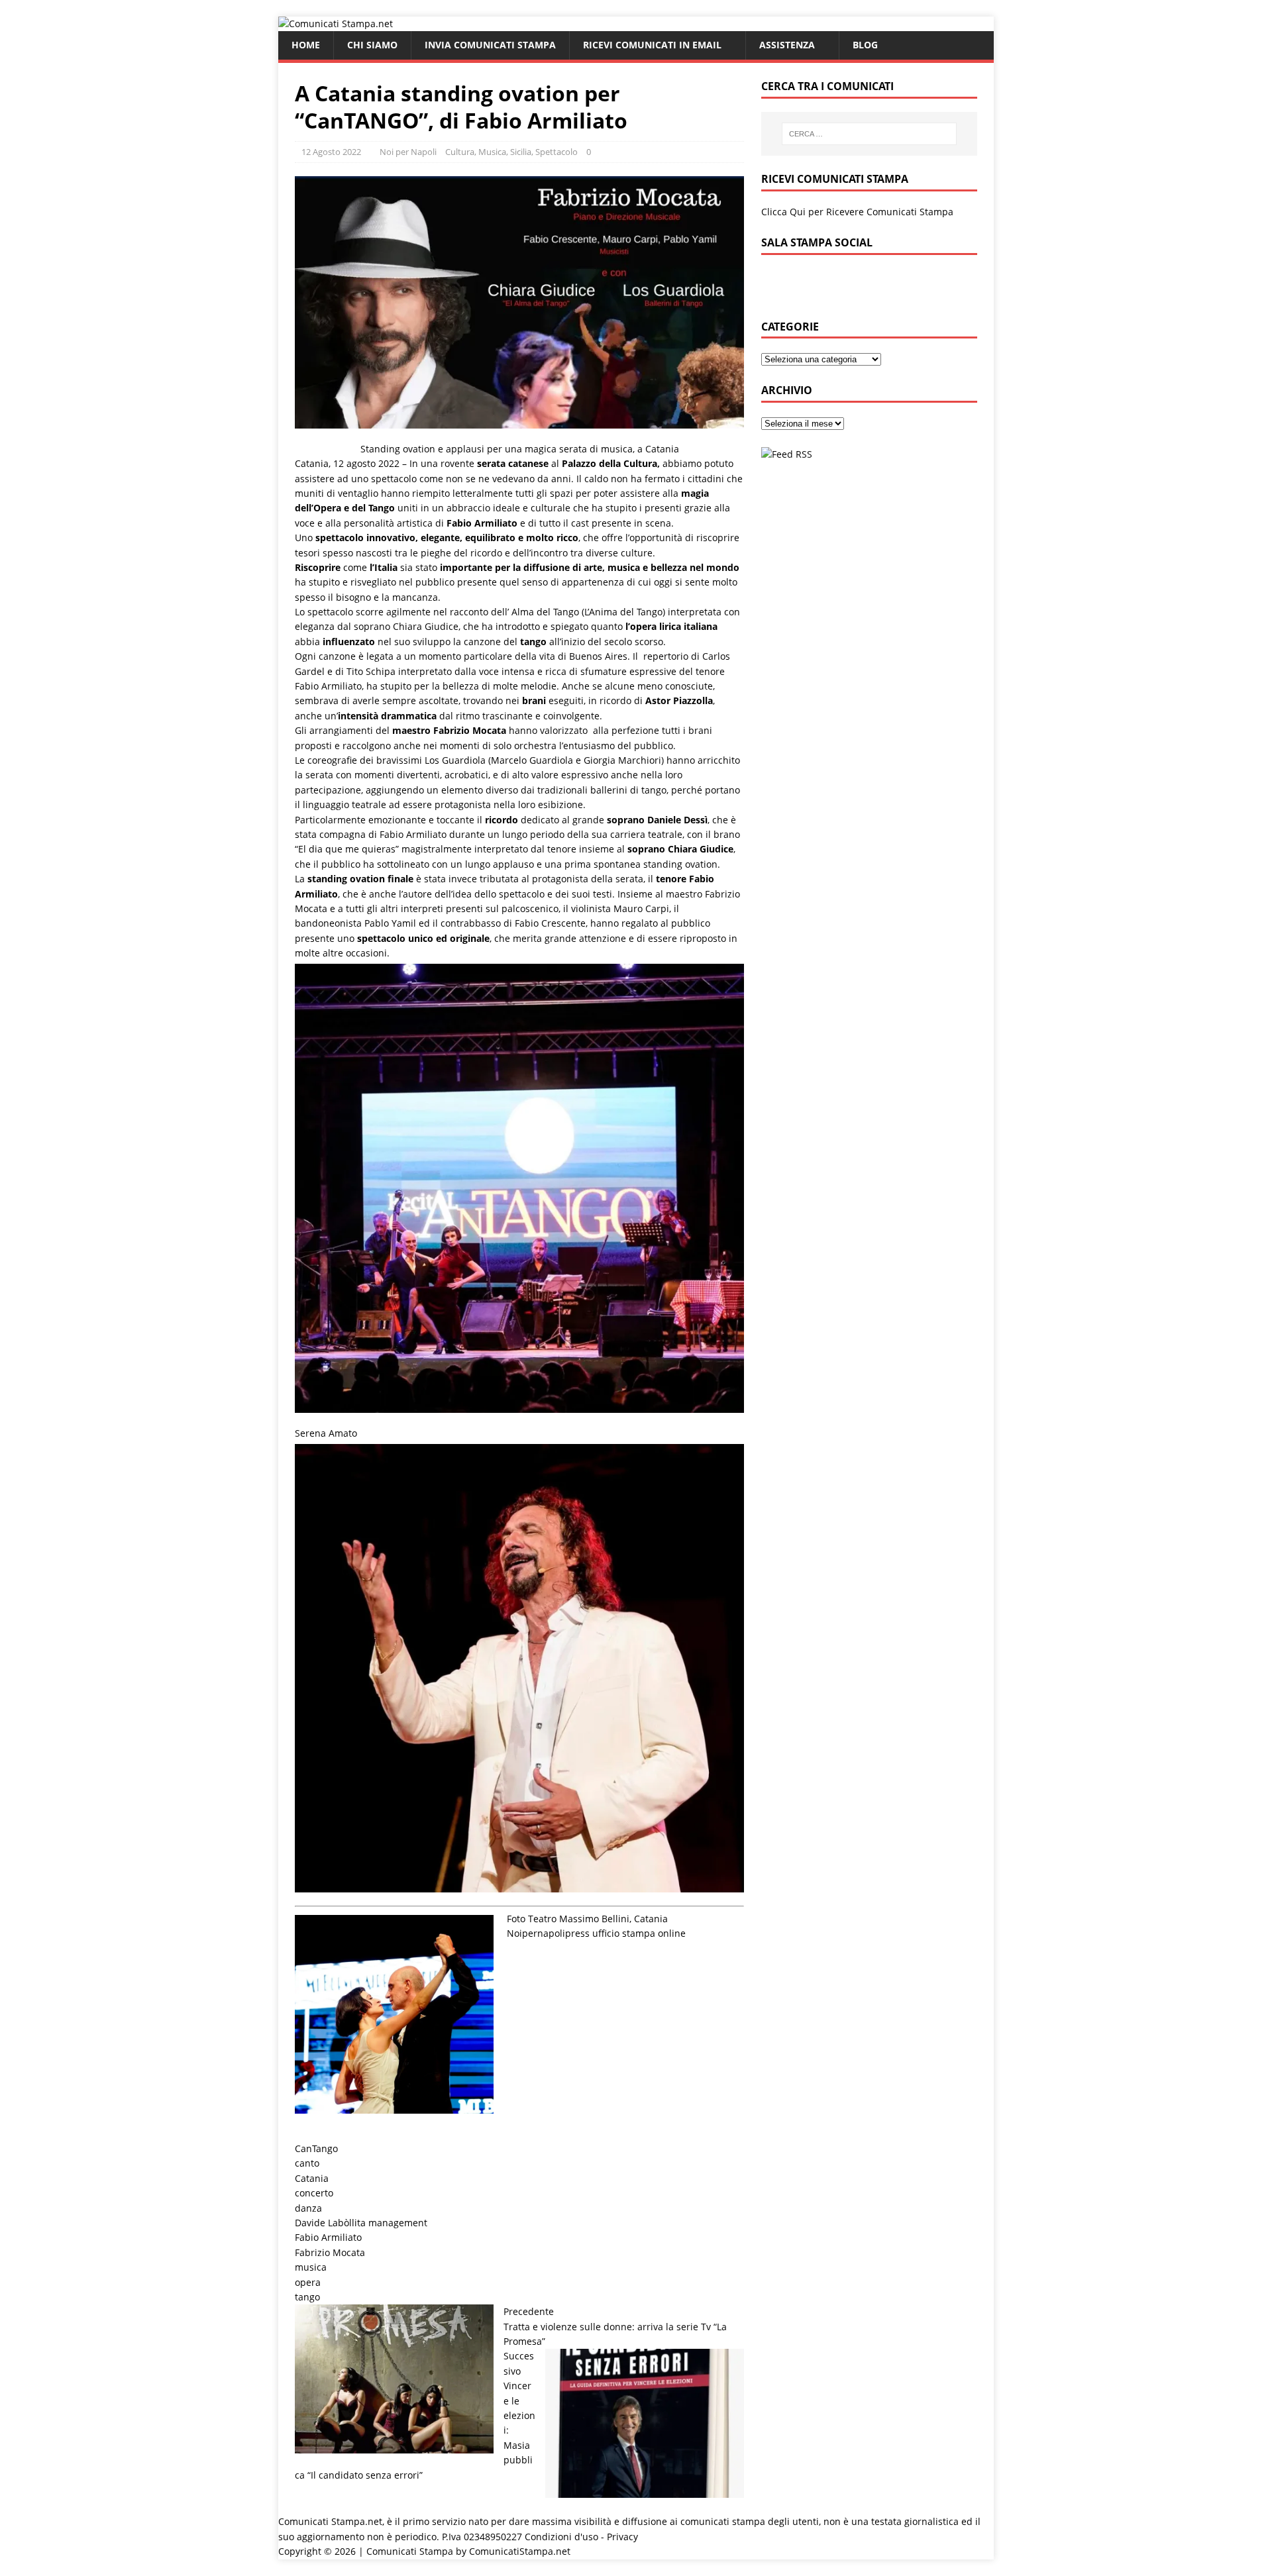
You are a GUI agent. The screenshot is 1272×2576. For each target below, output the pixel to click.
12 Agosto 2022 (331, 152)
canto (307, 2163)
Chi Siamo (372, 45)
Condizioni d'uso (561, 2537)
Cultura (460, 152)
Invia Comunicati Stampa (490, 45)
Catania (312, 2178)
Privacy (622, 2537)
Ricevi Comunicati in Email (652, 45)
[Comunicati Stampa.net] (336, 24)
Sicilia (521, 152)
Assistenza (787, 45)
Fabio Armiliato (328, 2237)
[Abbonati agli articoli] (787, 454)
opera (308, 2282)
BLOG (865, 45)
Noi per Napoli (408, 152)
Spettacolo (556, 152)
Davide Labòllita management (361, 2223)
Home (306, 45)
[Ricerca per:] (869, 134)
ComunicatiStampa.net (520, 2551)
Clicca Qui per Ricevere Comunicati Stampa (857, 212)
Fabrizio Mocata (330, 2252)
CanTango (316, 2148)
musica (311, 2267)
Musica (492, 152)
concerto (314, 2193)
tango (307, 2297)
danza (308, 2208)
